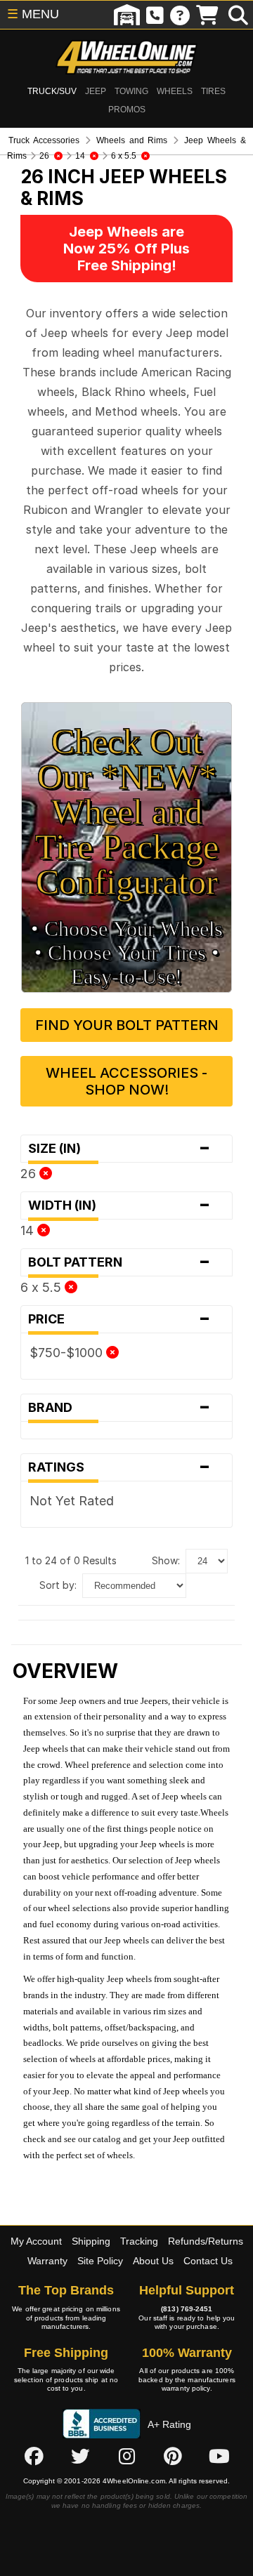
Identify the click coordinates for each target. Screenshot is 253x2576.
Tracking (139, 2241)
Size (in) (119, 1149)
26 (30, 1174)
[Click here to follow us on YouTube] (219, 2456)
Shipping (91, 2241)
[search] (238, 15)
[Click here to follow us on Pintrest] (173, 2456)
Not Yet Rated (72, 1501)
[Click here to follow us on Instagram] (126, 2456)
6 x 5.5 (43, 1287)
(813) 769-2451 (187, 2309)
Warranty (47, 2261)
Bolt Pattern (119, 1262)
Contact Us (208, 2261)
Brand (119, 1408)
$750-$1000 (68, 1353)
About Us (153, 2261)
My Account (36, 2241)
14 (29, 1230)
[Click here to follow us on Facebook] (34, 2456)
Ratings (119, 1467)
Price (119, 1319)
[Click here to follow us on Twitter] (80, 2456)
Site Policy (100, 2261)
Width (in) (119, 1206)
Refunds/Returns (206, 2241)
